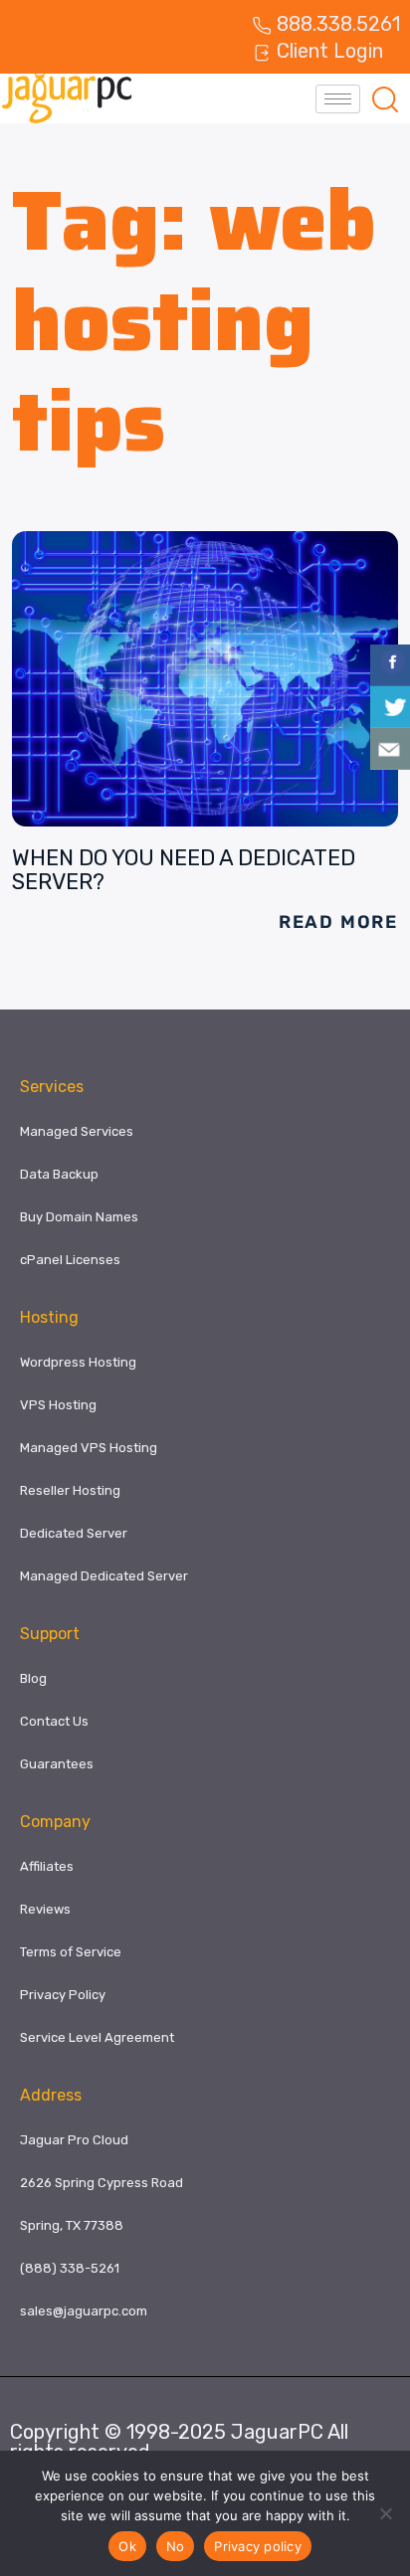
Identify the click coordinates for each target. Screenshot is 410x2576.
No (176, 2546)
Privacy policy (258, 2546)
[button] (385, 98)
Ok (127, 2546)
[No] (385, 2513)
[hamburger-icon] (338, 99)
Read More (338, 922)
